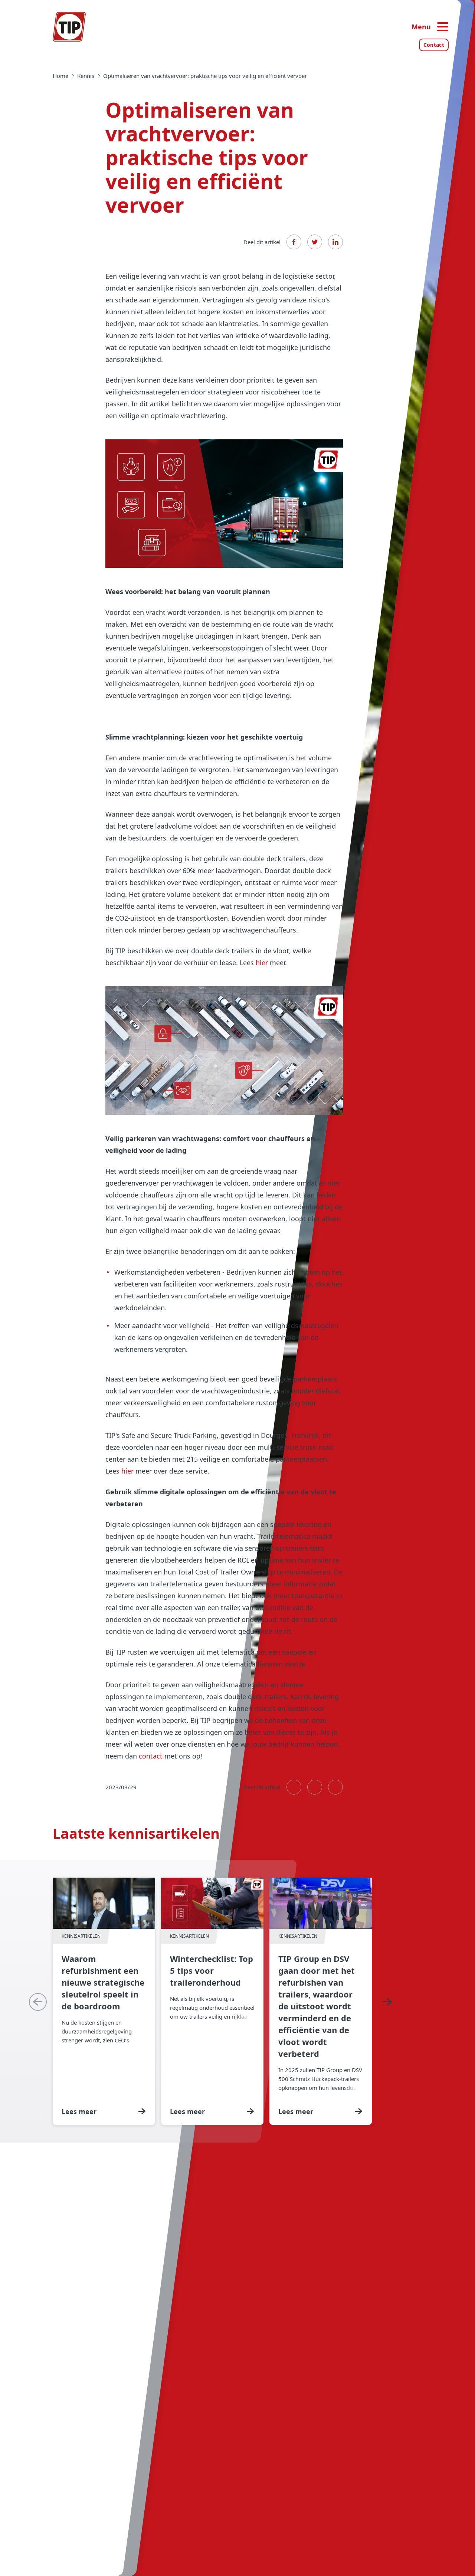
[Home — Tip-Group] (69, 27)
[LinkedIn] (335, 242)
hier (262, 963)
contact (151, 1756)
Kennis (86, 76)
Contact (434, 45)
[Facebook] (294, 242)
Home (60, 76)
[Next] (387, 2002)
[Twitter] (315, 242)
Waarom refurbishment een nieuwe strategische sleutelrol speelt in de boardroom (104, 2001)
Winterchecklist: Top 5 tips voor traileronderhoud (212, 2001)
